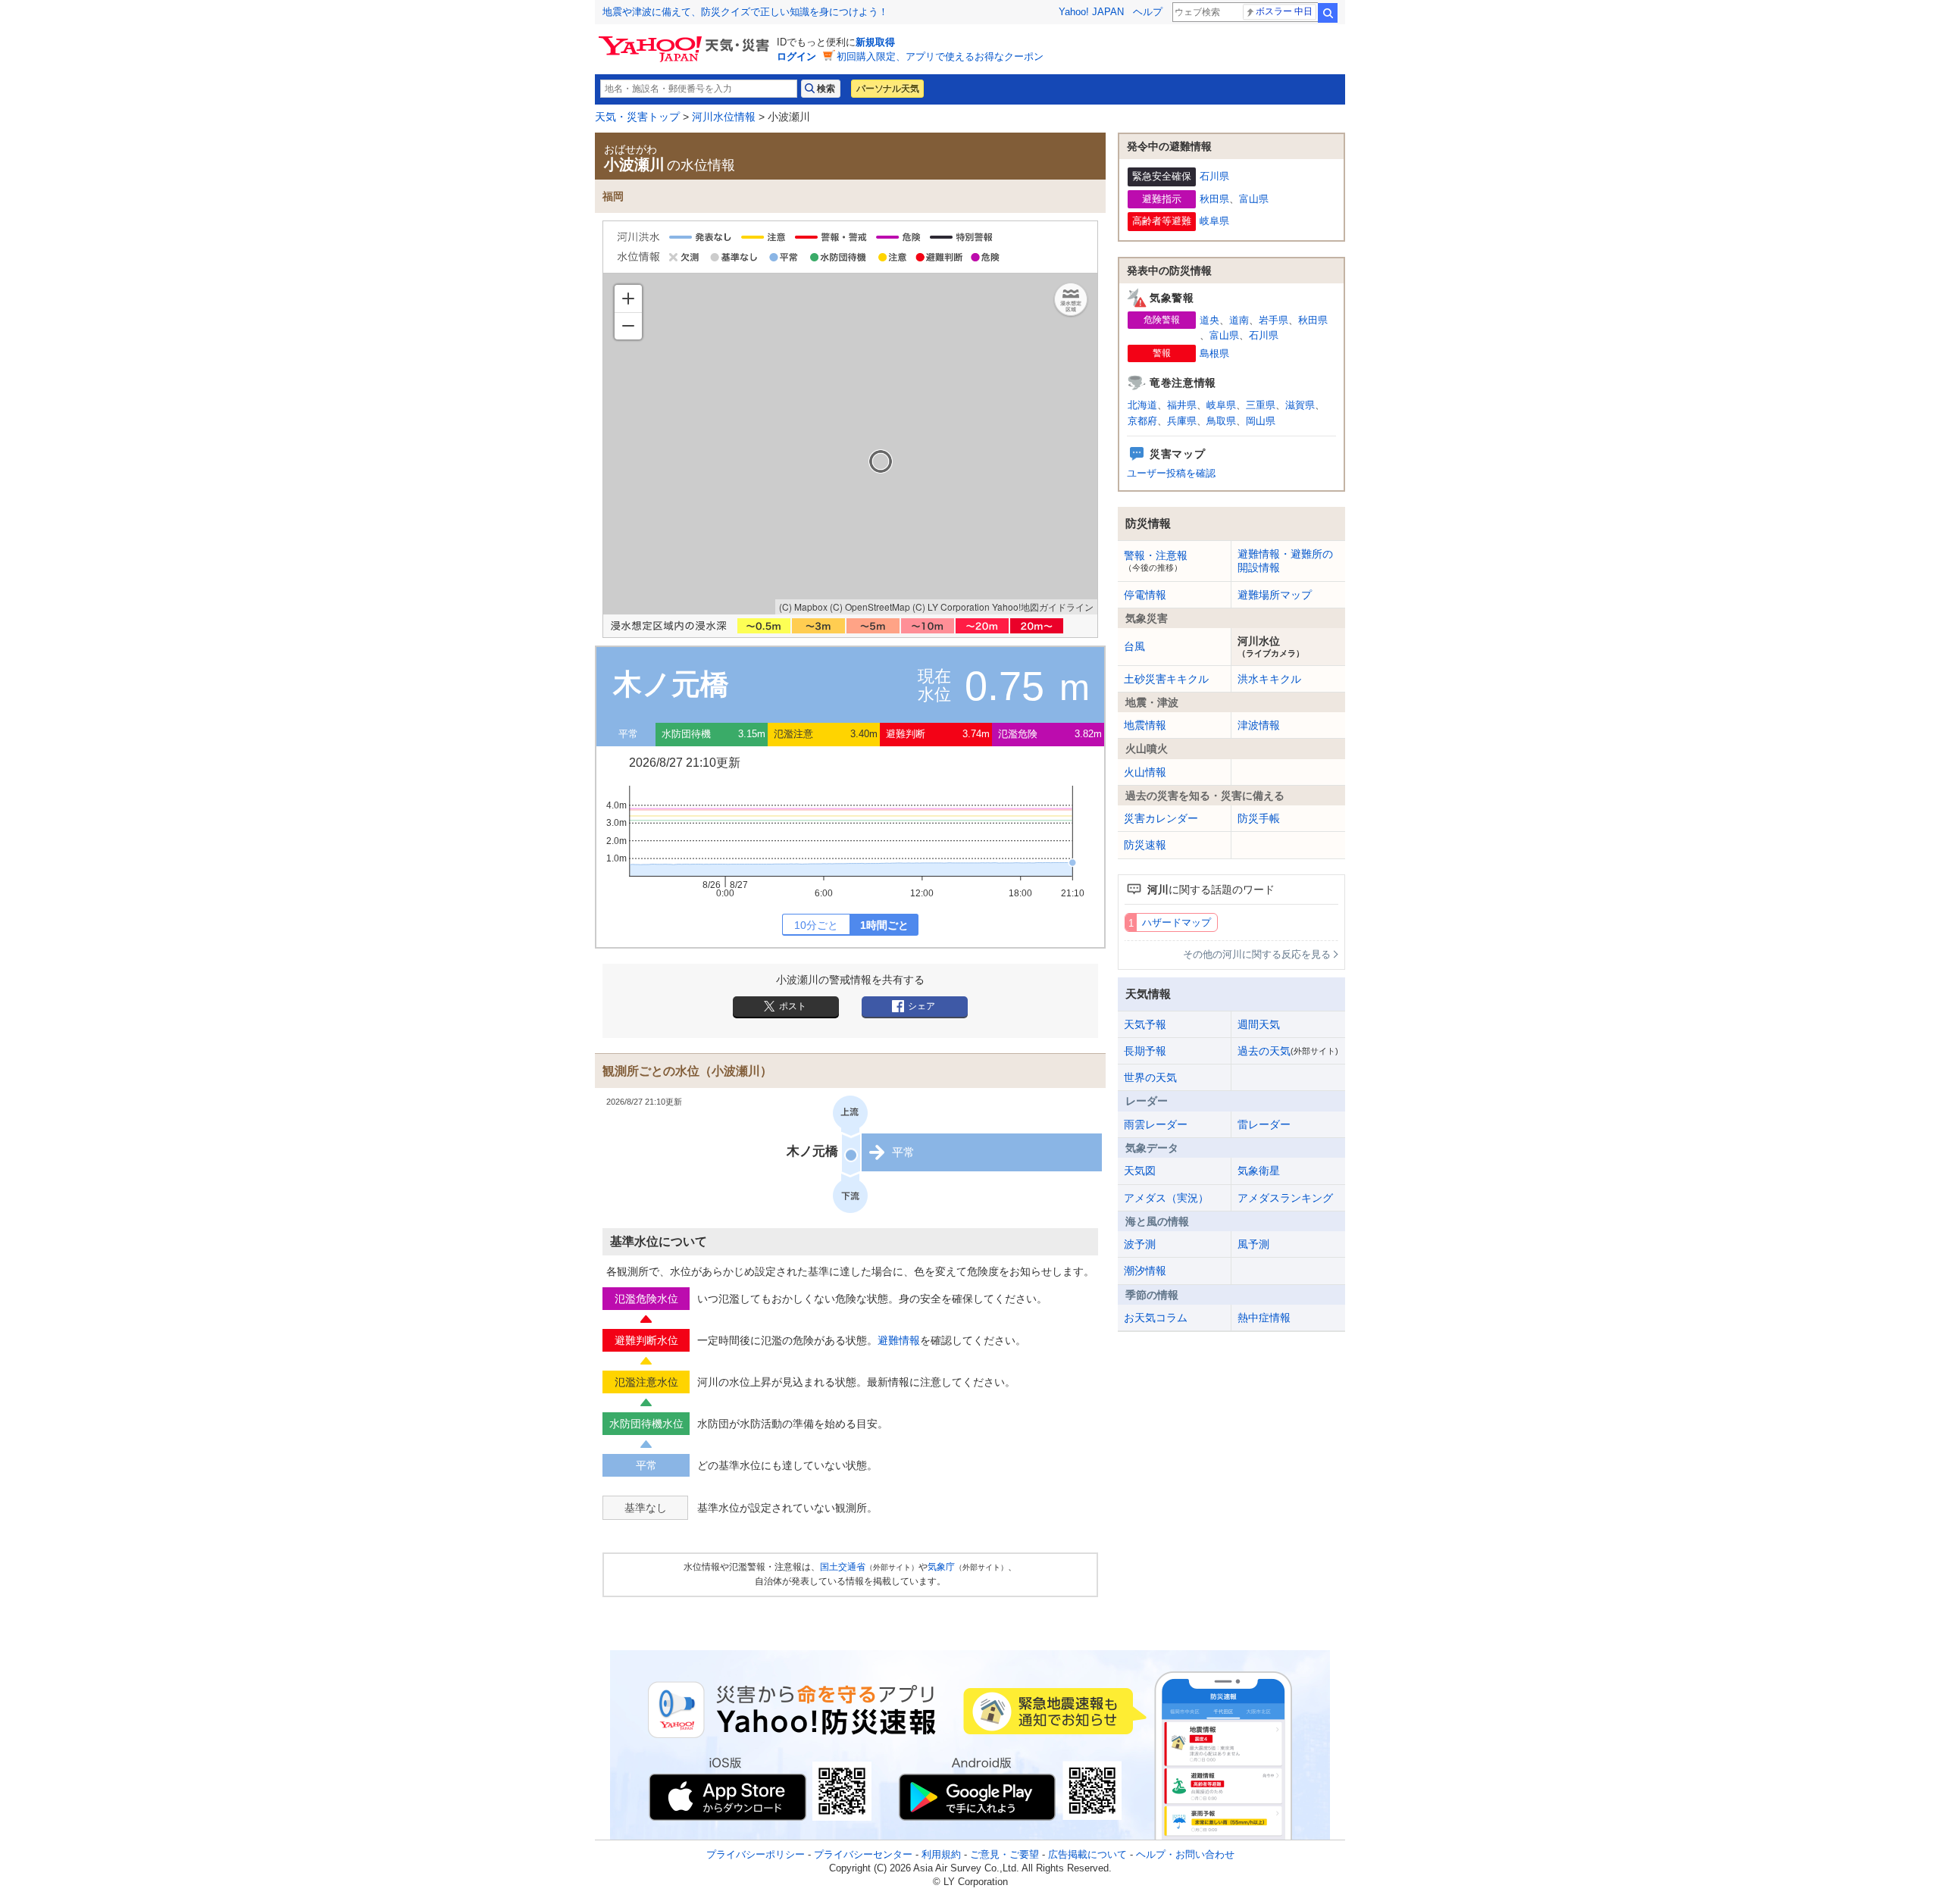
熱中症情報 (1264, 1318)
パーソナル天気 (887, 89)
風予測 (1253, 1244)
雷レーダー (1264, 1124)
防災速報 (1145, 845)
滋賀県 (1300, 405)
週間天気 (1259, 1024)
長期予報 (1145, 1051)
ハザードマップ (1177, 922)
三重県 (1261, 405)
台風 (1134, 646)
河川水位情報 (724, 117)
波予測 (1140, 1244)
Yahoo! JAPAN (1091, 12)
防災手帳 (1259, 818)
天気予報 (1145, 1024)
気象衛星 (1259, 1171)
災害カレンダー (1161, 818)
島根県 (1214, 353)
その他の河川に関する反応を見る (1257, 954)
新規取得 (875, 42)
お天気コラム (1156, 1318)
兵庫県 (1182, 421)
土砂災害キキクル (1166, 679)
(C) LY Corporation (951, 607)
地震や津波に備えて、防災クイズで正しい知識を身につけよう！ (745, 12)
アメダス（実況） (1166, 1198)
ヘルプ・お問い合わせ (1185, 1854)
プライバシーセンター (863, 1854)
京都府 (1142, 421)
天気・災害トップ (637, 117)
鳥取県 (1221, 421)
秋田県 (1214, 199)
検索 (1328, 13)
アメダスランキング (1285, 1198)
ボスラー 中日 (1284, 11)
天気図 (1140, 1171)
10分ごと (816, 925)
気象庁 (941, 1567)
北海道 (1142, 405)
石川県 (1214, 176)
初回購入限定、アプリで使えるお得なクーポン (940, 56)
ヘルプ (1148, 12)
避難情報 (899, 1340)
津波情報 (1259, 725)
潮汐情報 (1145, 1271)
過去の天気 (1288, 1051)
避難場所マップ (1275, 595)
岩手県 (1274, 320)
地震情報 (1145, 725)
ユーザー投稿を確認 (1171, 473)
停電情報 (1145, 595)
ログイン (796, 56)
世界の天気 (1150, 1077)
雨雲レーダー (1156, 1124)
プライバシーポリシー (756, 1854)
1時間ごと (884, 925)
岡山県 (1261, 421)
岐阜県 (1214, 221)
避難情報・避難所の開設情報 (1285, 561)
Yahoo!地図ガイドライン (1043, 607)
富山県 (1254, 199)
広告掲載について (1087, 1854)
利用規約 (941, 1854)
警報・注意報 (1156, 561)
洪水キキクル (1269, 679)
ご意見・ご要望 (1004, 1854)
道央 (1209, 320)
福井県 (1182, 405)
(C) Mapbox (803, 607)
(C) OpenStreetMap (870, 607)
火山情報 (1145, 772)
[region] (850, 444)
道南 (1239, 320)
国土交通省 (843, 1567)
